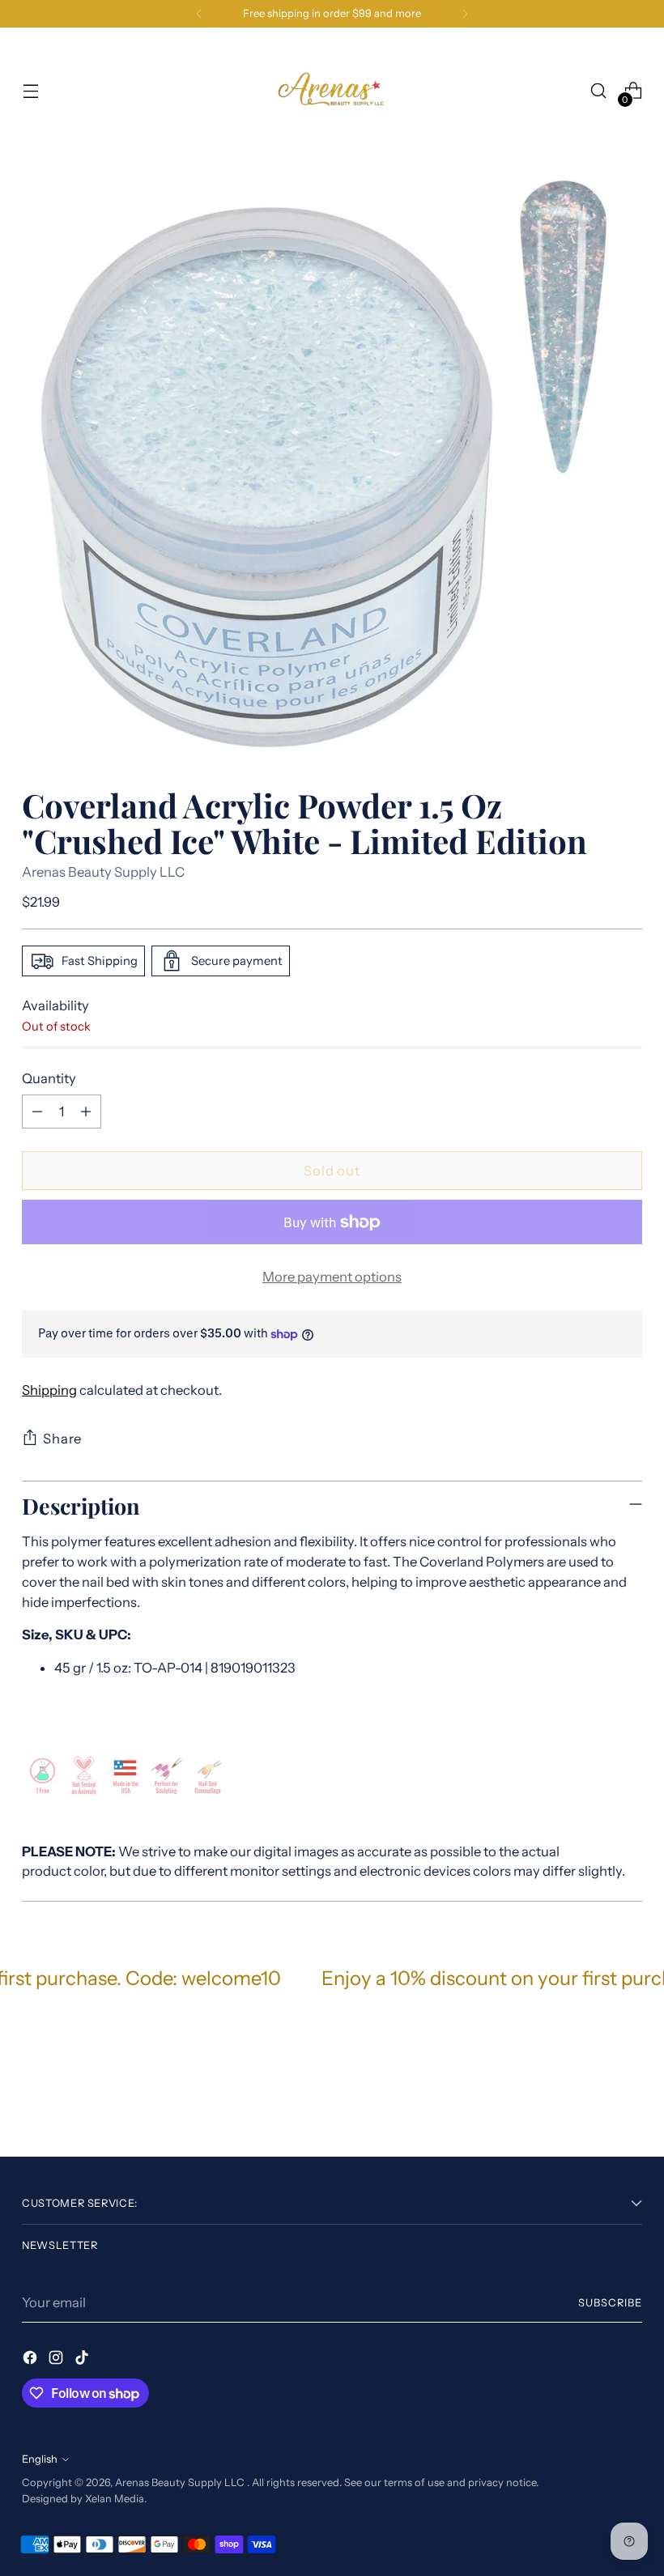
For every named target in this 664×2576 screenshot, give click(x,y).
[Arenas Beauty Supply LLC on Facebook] (32, 2360)
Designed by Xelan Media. (84, 2499)
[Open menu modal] (30, 91)
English (40, 2459)
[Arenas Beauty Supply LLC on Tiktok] (83, 2360)
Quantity (49, 1078)
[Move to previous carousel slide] (591, 2102)
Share (62, 1439)
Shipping (49, 1390)
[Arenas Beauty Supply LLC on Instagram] (57, 2360)
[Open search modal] (599, 91)
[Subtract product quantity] (37, 1112)
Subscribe (610, 2303)
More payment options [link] (332, 1277)
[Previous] (199, 14)
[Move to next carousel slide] (628, 2101)
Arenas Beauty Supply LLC (103, 872)
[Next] (465, 14)
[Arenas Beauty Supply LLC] (332, 91)
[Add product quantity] (86, 1112)
